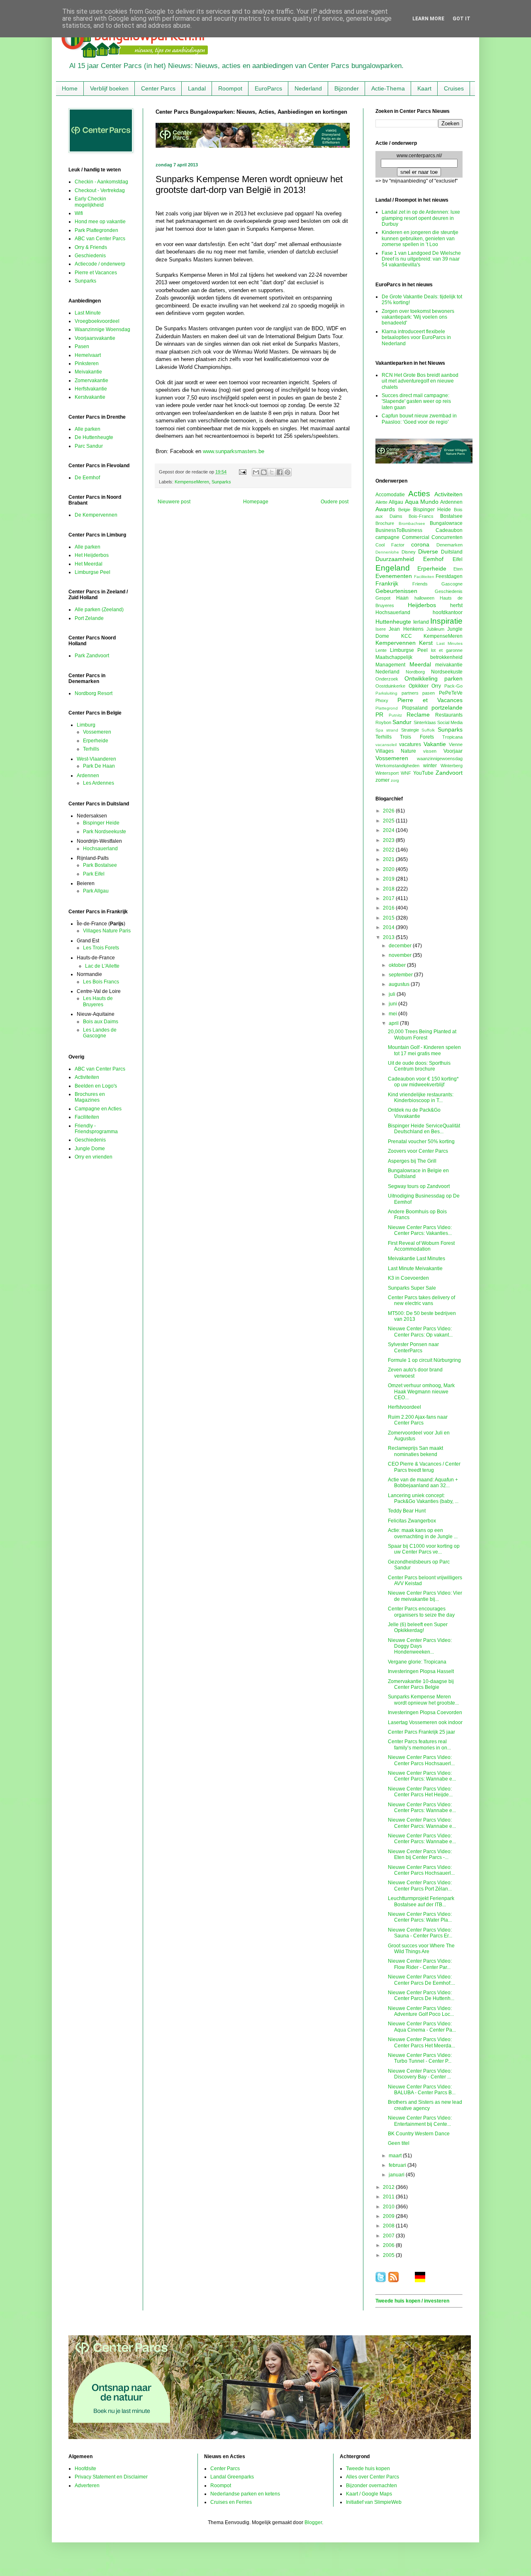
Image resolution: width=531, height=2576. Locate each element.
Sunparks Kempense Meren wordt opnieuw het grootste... (423, 1700)
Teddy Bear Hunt (407, 1511)
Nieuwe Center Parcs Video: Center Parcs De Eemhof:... (421, 1980)
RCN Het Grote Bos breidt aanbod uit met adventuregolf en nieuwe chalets (420, 381)
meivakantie (449, 665)
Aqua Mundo (422, 502)
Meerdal (420, 664)
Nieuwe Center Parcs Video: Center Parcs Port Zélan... (420, 1886)
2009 (389, 2216)
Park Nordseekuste (105, 832)
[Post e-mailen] (242, 472)
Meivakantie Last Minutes (417, 1259)
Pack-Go (453, 686)
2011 (389, 2197)
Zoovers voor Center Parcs (418, 1151)
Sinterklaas (425, 722)
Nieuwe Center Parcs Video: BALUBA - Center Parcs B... (422, 2090)
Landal (197, 88)
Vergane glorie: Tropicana (417, 1662)
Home (70, 88)
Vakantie (435, 744)
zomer (382, 780)
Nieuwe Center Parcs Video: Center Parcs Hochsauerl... (421, 1760)
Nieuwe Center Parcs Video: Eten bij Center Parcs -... (420, 1854)
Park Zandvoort (92, 656)
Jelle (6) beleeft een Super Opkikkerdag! (418, 1627)
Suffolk (428, 730)
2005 (389, 2255)
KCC (407, 636)
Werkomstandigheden (397, 766)
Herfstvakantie (91, 389)
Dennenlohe (387, 552)
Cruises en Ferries (231, 2502)
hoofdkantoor (448, 612)
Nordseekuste (447, 672)
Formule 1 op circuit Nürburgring (424, 1360)
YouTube (423, 773)
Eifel (458, 559)
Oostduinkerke (390, 686)
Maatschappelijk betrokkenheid (419, 657)
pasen (429, 693)
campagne (387, 537)
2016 (389, 908)
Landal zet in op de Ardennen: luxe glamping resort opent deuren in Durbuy (421, 218)
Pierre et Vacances (96, 273)
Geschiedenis (90, 256)
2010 (389, 2207)
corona (420, 544)
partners (410, 693)
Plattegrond (387, 708)
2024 (389, 830)
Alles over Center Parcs (373, 2477)
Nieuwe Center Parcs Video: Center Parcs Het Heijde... (420, 1792)
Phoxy (382, 700)
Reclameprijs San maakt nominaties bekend (415, 1451)
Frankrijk (387, 583)
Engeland (393, 568)
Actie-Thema (388, 88)
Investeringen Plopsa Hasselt (421, 1671)
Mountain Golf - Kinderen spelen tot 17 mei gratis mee (424, 1050)
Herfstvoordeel (404, 1407)
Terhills (91, 749)
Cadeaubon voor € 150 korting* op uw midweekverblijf (423, 1082)
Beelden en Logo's (96, 1086)
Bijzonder (347, 88)
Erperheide (96, 741)
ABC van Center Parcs (100, 239)
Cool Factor (390, 545)
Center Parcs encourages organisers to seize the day (421, 1612)
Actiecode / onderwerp (100, 264)
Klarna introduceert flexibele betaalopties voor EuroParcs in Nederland (416, 338)
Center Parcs (158, 88)
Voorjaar (453, 751)
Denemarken (449, 545)
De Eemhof (87, 478)
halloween (424, 598)
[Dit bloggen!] (264, 472)
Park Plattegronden (96, 230)
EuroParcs (268, 88)
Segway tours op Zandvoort (419, 1186)
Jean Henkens (406, 629)
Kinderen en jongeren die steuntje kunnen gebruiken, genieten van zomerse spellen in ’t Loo (420, 238)
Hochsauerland (100, 849)
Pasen (82, 346)
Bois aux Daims (101, 1022)
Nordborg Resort (94, 693)
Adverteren (87, 2486)
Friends (420, 584)
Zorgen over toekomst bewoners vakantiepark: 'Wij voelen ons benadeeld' (418, 317)
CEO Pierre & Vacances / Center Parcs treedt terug (424, 1467)
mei (393, 1014)
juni (393, 1004)
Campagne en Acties (98, 1109)
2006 (389, 2245)
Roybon (383, 722)
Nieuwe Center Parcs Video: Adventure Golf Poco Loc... (421, 2011)
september (401, 975)
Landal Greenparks (232, 2477)
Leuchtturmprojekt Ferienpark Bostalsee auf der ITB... (421, 1901)
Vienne (456, 744)
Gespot (383, 598)
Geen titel (399, 2143)
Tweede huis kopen (368, 2469)
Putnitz (395, 715)
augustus (400, 984)
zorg (395, 780)
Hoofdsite (85, 2469)
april (394, 1023)
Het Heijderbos (92, 555)
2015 (389, 918)
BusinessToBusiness (399, 530)
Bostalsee (451, 516)
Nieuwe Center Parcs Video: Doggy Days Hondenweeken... (420, 1646)
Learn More (428, 19)
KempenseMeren (192, 482)
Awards (385, 509)
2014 (389, 927)
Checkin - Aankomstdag (101, 182)
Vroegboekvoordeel (97, 321)
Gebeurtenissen (396, 591)
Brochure (385, 523)
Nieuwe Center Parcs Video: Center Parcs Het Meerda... (421, 2042)
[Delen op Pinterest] (287, 472)
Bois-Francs (421, 516)
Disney (409, 552)
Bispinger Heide (101, 823)
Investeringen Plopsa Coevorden (425, 1712)
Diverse (428, 551)
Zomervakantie (91, 381)
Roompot (230, 88)
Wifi (79, 213)
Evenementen (394, 576)
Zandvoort (449, 773)
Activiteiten (87, 1077)
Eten (458, 569)
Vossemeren (97, 732)
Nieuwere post (174, 502)
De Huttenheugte (94, 437)
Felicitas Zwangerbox (412, 1521)
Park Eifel (94, 874)
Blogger (313, 2522)
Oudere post (335, 502)
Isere (381, 629)
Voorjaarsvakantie (95, 338)
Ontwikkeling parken (434, 678)
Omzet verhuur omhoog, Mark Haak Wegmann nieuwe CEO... (421, 1392)
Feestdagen (449, 576)
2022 (389, 850)
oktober (398, 965)
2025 (389, 821)
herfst (456, 605)
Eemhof (433, 559)
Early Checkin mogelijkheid (90, 202)
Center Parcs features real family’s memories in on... (419, 1744)
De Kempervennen (96, 515)
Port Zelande (89, 618)
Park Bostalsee (100, 865)
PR (379, 715)
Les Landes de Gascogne (100, 1033)
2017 (389, 898)
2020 (389, 869)
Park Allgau (96, 891)
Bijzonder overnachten (371, 2486)
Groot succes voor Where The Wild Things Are (421, 1949)
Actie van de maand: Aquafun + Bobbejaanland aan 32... (423, 1483)
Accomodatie (390, 495)
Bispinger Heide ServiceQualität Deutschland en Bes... (424, 1129)
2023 (389, 840)
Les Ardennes (99, 783)
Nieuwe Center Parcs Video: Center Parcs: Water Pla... (420, 1917)
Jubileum (435, 629)
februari (398, 2165)
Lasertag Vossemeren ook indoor (425, 1722)
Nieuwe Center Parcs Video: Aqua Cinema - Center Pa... (422, 2027)
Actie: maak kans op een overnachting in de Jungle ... (423, 1533)
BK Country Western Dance (419, 2134)
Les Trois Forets (101, 948)
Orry (436, 686)
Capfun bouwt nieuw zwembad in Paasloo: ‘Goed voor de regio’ (419, 419)
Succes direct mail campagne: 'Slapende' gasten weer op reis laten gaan (416, 401)
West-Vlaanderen (96, 759)
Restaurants (449, 715)
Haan (402, 598)
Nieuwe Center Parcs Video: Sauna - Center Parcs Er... (420, 1933)
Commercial (416, 537)
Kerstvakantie (90, 397)
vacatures (410, 744)
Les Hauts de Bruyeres (98, 1001)
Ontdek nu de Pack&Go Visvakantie (414, 1113)
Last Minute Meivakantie (415, 1268)
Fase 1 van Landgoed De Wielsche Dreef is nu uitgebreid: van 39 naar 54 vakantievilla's (421, 259)
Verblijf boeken (109, 88)
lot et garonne (447, 650)
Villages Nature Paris (107, 931)
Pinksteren (87, 363)
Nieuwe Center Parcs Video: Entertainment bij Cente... (420, 2121)
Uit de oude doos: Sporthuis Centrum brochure (419, 1066)
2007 (389, 2236)
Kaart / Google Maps (369, 2494)
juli (393, 994)
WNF (406, 773)
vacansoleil (386, 745)
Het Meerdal (89, 564)
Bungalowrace (446, 523)
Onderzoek (387, 679)
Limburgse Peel (93, 572)
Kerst (426, 643)
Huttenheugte (393, 622)
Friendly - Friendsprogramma (96, 1129)
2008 (389, 2226)
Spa (379, 730)
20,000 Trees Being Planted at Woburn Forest (422, 1034)
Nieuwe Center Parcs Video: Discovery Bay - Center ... (420, 2074)
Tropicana (452, 737)
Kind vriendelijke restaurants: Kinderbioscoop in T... (421, 1098)
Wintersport (387, 773)
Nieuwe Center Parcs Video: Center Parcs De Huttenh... (421, 1995)
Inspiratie (446, 621)
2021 (389, 859)
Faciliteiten (87, 1117)
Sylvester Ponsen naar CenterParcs (413, 1347)
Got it (462, 19)
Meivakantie (88, 372)
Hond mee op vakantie (100, 222)
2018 (389, 889)
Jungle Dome (90, 1149)
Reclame (418, 715)
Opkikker (419, 686)
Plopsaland (415, 708)
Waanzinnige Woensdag (102, 329)
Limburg (86, 725)
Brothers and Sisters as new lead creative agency (425, 2105)
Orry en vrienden (94, 1157)
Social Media (450, 722)
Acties (419, 494)
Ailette (381, 502)
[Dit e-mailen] (256, 472)
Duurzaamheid (395, 559)
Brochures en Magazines (90, 1097)
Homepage (256, 502)
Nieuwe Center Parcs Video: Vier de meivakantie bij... (425, 1596)
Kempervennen (396, 643)
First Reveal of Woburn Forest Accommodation (421, 1246)
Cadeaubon (449, 530)
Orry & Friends (91, 247)
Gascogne (452, 584)
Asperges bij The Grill (412, 1161)
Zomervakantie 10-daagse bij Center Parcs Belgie (421, 1684)
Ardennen (88, 776)
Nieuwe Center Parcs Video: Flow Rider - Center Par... (420, 1964)
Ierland (421, 622)
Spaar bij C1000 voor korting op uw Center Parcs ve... (424, 1549)
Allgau (396, 502)
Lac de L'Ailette (102, 966)
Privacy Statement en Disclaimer (111, 2477)
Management (390, 665)
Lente (381, 650)
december (401, 946)
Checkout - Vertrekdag (100, 190)
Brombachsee (412, 523)
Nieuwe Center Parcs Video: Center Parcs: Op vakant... (420, 1332)
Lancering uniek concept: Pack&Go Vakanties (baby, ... (423, 1498)
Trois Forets (417, 737)
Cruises (454, 88)
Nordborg (415, 672)
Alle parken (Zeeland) (99, 610)
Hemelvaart (88, 355)
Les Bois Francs (101, 982)
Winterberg (452, 766)
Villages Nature (396, 751)
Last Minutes (449, 643)
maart (396, 2156)
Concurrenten (447, 537)
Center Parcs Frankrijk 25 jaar (421, 1732)
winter (430, 766)
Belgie (404, 510)
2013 (389, 937)
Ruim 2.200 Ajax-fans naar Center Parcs (418, 1420)
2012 (389, 2187)
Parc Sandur (89, 446)
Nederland (308, 88)
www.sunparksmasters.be (234, 451)
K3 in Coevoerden (408, 1278)
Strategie (410, 730)
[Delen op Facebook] (280, 472)
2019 (389, 879)
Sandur (402, 722)
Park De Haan (99, 766)
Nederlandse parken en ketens (245, 2494)
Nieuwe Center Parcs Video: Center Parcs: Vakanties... (420, 1230)
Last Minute (88, 313)
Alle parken (88, 429)
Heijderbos (422, 605)
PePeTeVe (451, 693)
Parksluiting (386, 693)
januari (397, 2175)
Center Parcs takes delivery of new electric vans (421, 1300)
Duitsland (452, 552)
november (401, 955)
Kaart (424, 88)
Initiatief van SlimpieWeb (374, 2502)
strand (392, 730)
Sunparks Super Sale (412, 1288)
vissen (430, 751)
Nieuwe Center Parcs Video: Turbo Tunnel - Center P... (420, 2058)
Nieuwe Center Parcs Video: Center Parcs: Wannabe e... (422, 1776)
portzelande (447, 707)
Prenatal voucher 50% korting (421, 1142)
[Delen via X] (272, 472)
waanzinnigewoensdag (440, 759)
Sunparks (221, 482)
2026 (389, 811)
